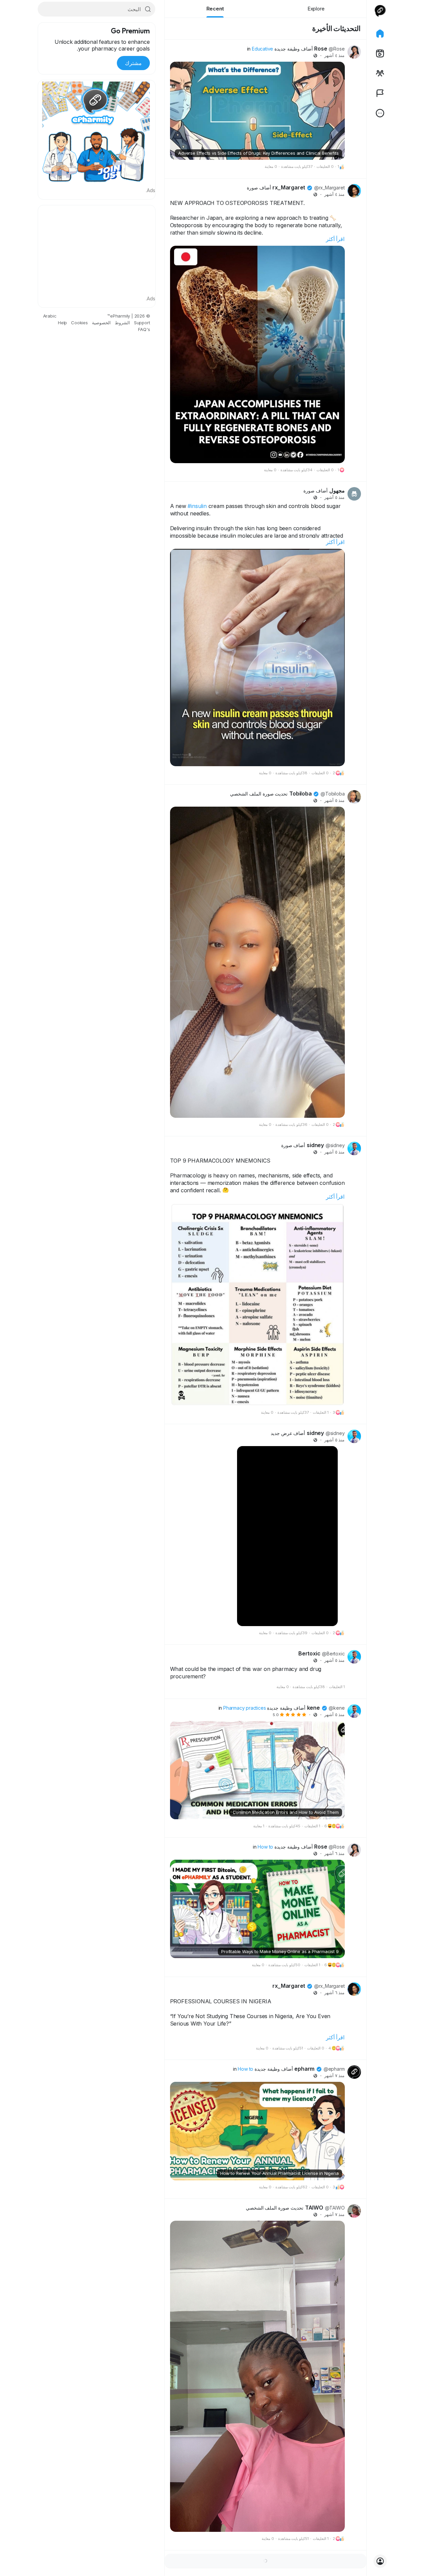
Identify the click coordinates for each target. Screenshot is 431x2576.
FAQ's (144, 329)
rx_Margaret (289, 187)
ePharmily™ (119, 316)
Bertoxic (309, 1653)
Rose (321, 49)
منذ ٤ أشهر (335, 55)
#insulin (197, 506)
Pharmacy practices (244, 1708)
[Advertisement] (97, 249)
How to (265, 1847)
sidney (315, 1145)
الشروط (122, 323)
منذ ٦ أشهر (335, 1853)
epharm (304, 2069)
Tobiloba (300, 793)
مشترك (133, 63)
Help (62, 323)
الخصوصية (101, 323)
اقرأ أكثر (335, 239)
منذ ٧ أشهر (335, 2076)
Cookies (79, 323)
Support (142, 323)
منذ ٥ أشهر (335, 497)
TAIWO (314, 2208)
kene (313, 1708)
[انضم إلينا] (380, 2561)
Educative (262, 49)
